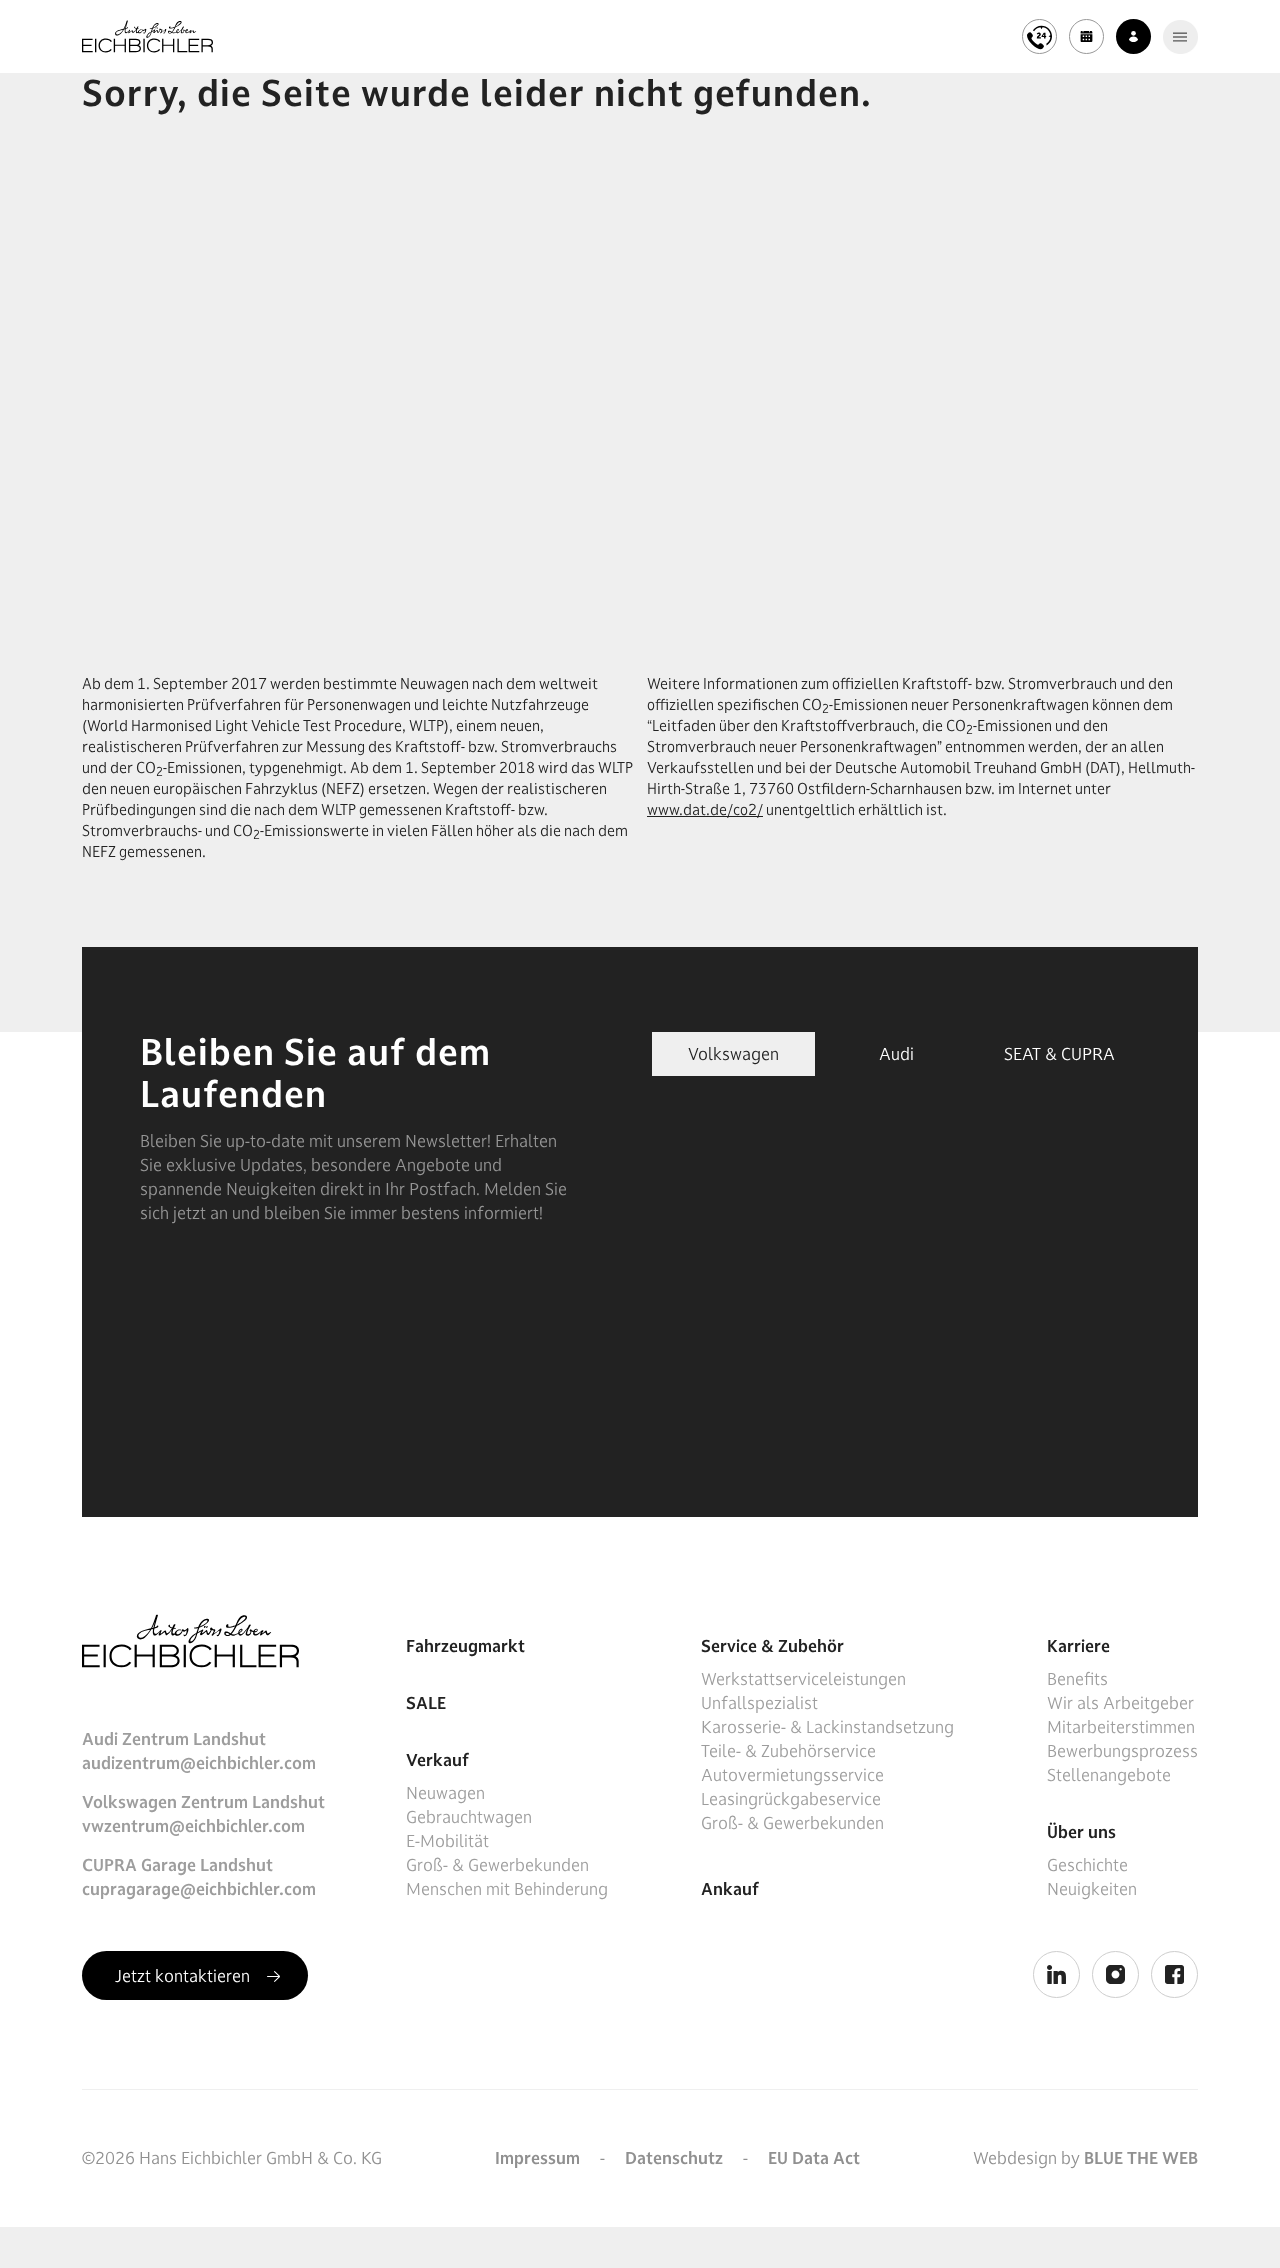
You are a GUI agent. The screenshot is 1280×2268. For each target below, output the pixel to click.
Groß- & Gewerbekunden (497, 1865)
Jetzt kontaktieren (184, 1976)
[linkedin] (1056, 1974)
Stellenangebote (1109, 1775)
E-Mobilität (447, 1841)
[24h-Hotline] (1039, 36)
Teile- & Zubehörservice (788, 1751)
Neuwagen (445, 1793)
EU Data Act (814, 2158)
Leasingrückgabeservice (791, 1799)
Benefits (1077, 1679)
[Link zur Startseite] (147, 36)
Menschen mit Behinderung (507, 1889)
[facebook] (1174, 1974)
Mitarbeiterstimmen (1121, 1727)
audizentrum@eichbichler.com (199, 1763)
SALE (426, 1703)
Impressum (537, 2158)
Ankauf (730, 1889)
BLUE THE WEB (1141, 2158)
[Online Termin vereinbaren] (1086, 36)
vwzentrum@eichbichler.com (193, 1826)
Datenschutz (674, 2158)
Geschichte (1087, 1865)
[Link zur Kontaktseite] (1133, 36)
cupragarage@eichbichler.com (199, 1889)
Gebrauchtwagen (469, 1817)
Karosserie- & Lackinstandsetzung (827, 1727)
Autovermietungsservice (792, 1775)
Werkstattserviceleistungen (803, 1679)
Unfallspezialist (759, 1703)
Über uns (1081, 1832)
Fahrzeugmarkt (465, 1646)
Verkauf (437, 1760)
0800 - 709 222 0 (720, 20)
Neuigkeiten (1092, 1889)
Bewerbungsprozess (1122, 1751)
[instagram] (1115, 1974)
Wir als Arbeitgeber (1120, 1703)
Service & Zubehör (772, 1646)
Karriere (1078, 1646)
